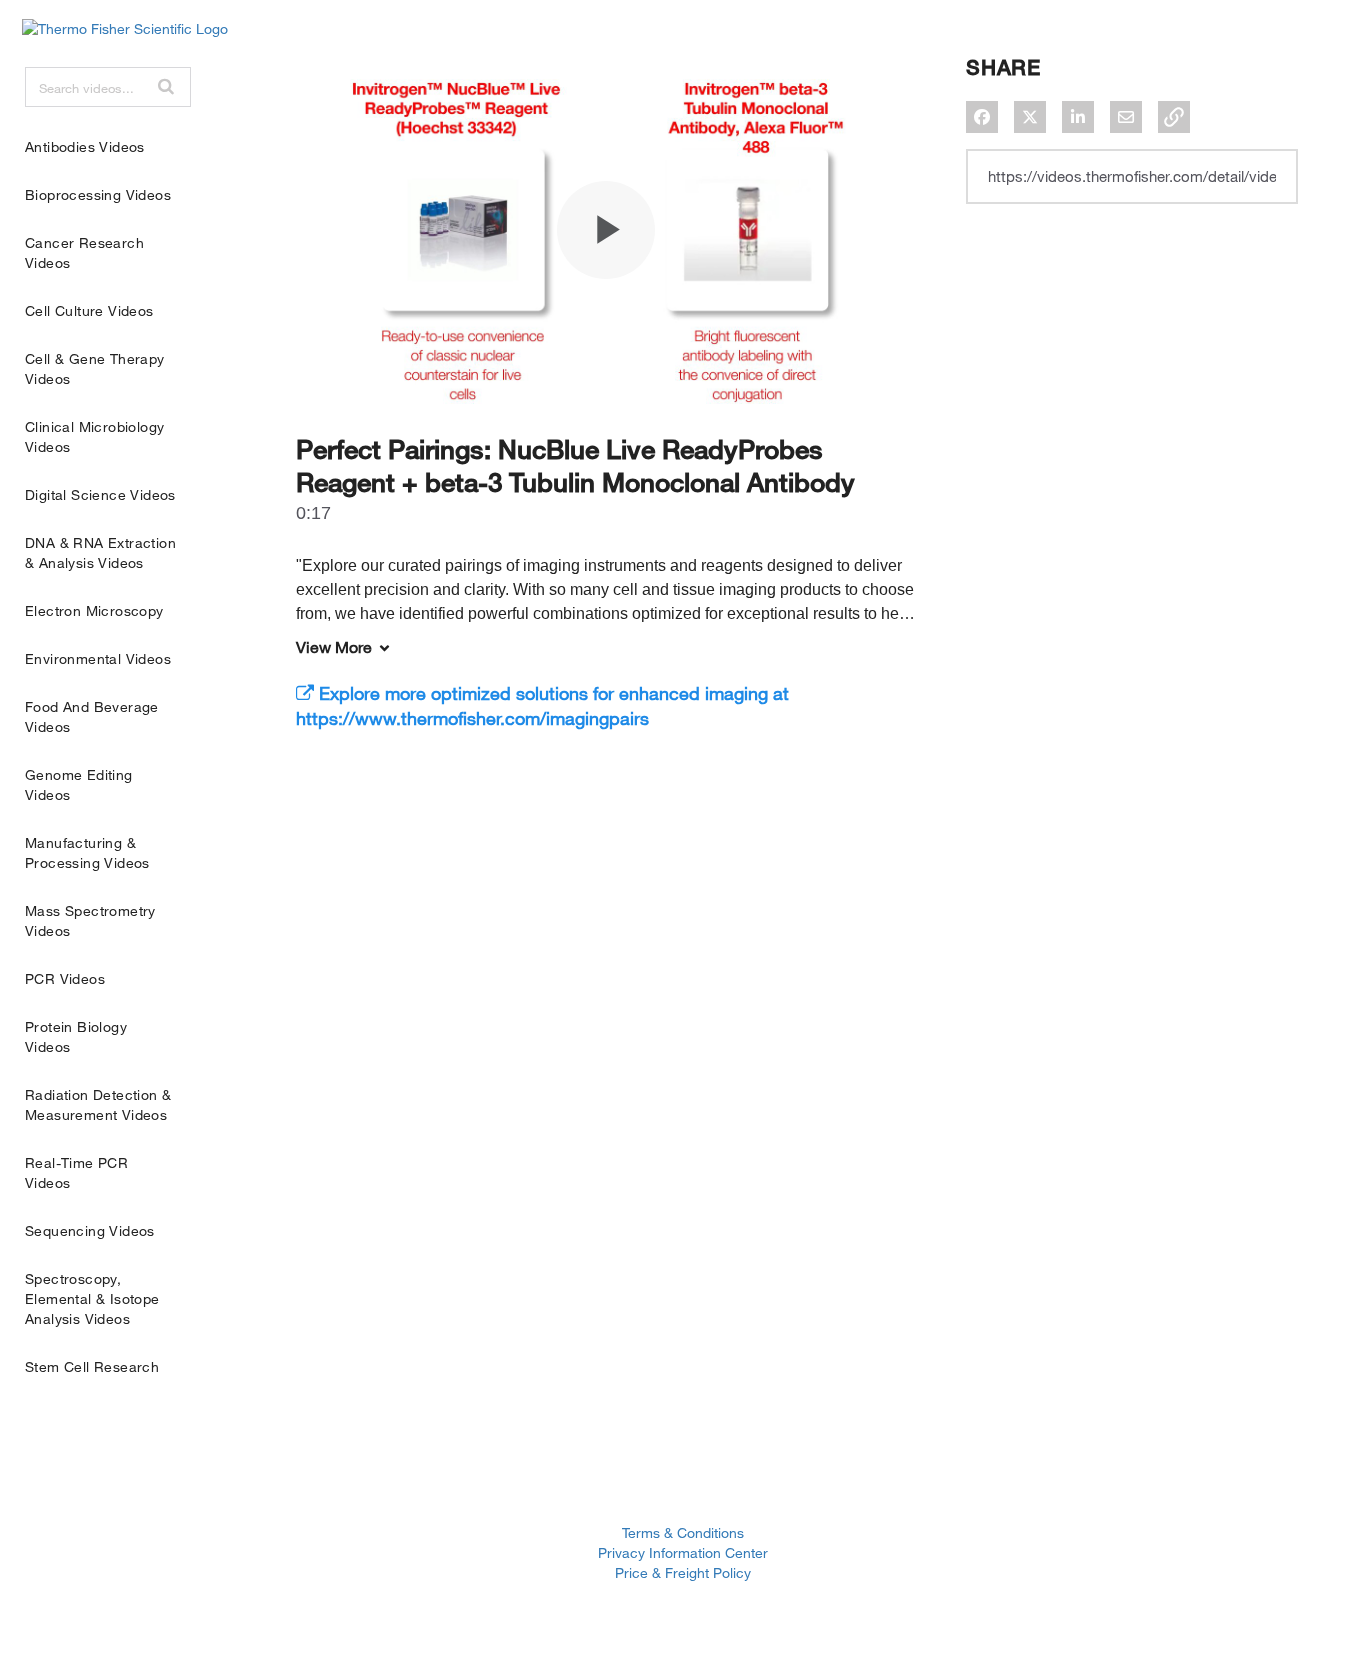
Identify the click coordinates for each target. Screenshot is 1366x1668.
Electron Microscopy (94, 610)
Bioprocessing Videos (98, 194)
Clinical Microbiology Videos (94, 436)
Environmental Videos (98, 658)
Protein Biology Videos (76, 1036)
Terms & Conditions (683, 1532)
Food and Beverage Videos (92, 716)
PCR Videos (65, 978)
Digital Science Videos (100, 494)
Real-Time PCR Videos (76, 1172)
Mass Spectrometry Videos (90, 920)
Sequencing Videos (90, 1230)
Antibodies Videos (85, 146)
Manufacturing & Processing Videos (87, 852)
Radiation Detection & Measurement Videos (98, 1104)
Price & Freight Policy (683, 1572)
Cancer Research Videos (84, 252)
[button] (166, 86)
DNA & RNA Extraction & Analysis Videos (100, 552)
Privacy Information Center (683, 1552)
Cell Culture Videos (89, 310)
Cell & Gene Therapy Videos (95, 368)
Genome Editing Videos (79, 784)
